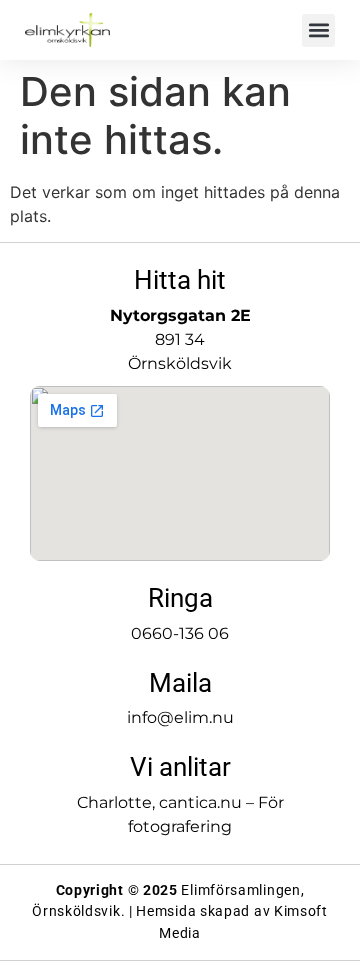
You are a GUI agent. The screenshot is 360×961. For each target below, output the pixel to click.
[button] (318, 30)
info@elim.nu (180, 717)
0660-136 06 (180, 633)
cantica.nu (200, 802)
